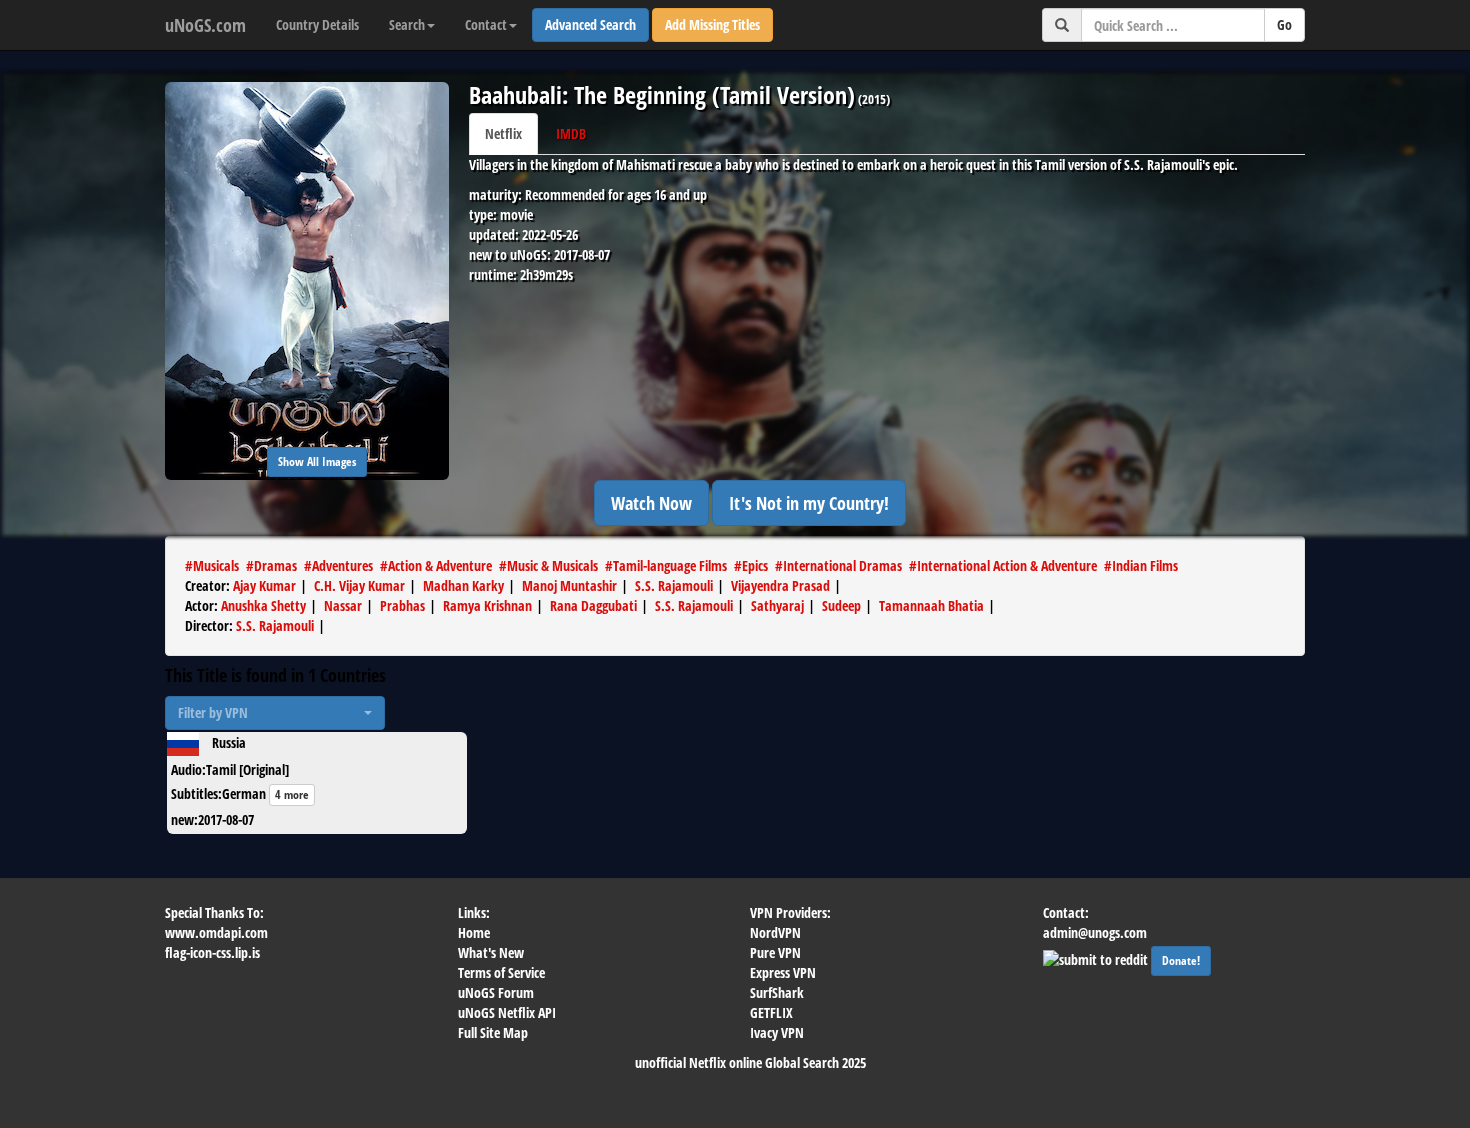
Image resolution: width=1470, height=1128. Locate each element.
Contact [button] (486, 24)
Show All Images (317, 461)
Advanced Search (590, 24)
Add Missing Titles (712, 24)
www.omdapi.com (216, 932)
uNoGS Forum (496, 992)
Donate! (1181, 960)
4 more (292, 794)
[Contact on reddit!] (1097, 957)
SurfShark (777, 992)
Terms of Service (501, 972)
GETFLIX (771, 1012)
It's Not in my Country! (809, 503)
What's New (491, 952)
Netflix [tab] (503, 133)
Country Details (317, 24)
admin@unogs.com (1095, 932)
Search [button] (407, 24)
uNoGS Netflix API (507, 1012)
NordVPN (775, 932)
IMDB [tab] (571, 133)
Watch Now (651, 503)
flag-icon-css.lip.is (212, 952)
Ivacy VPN (777, 1032)
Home (474, 932)
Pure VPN (775, 952)
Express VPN (783, 972)
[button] (275, 713)
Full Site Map (493, 1032)
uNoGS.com (205, 25)
